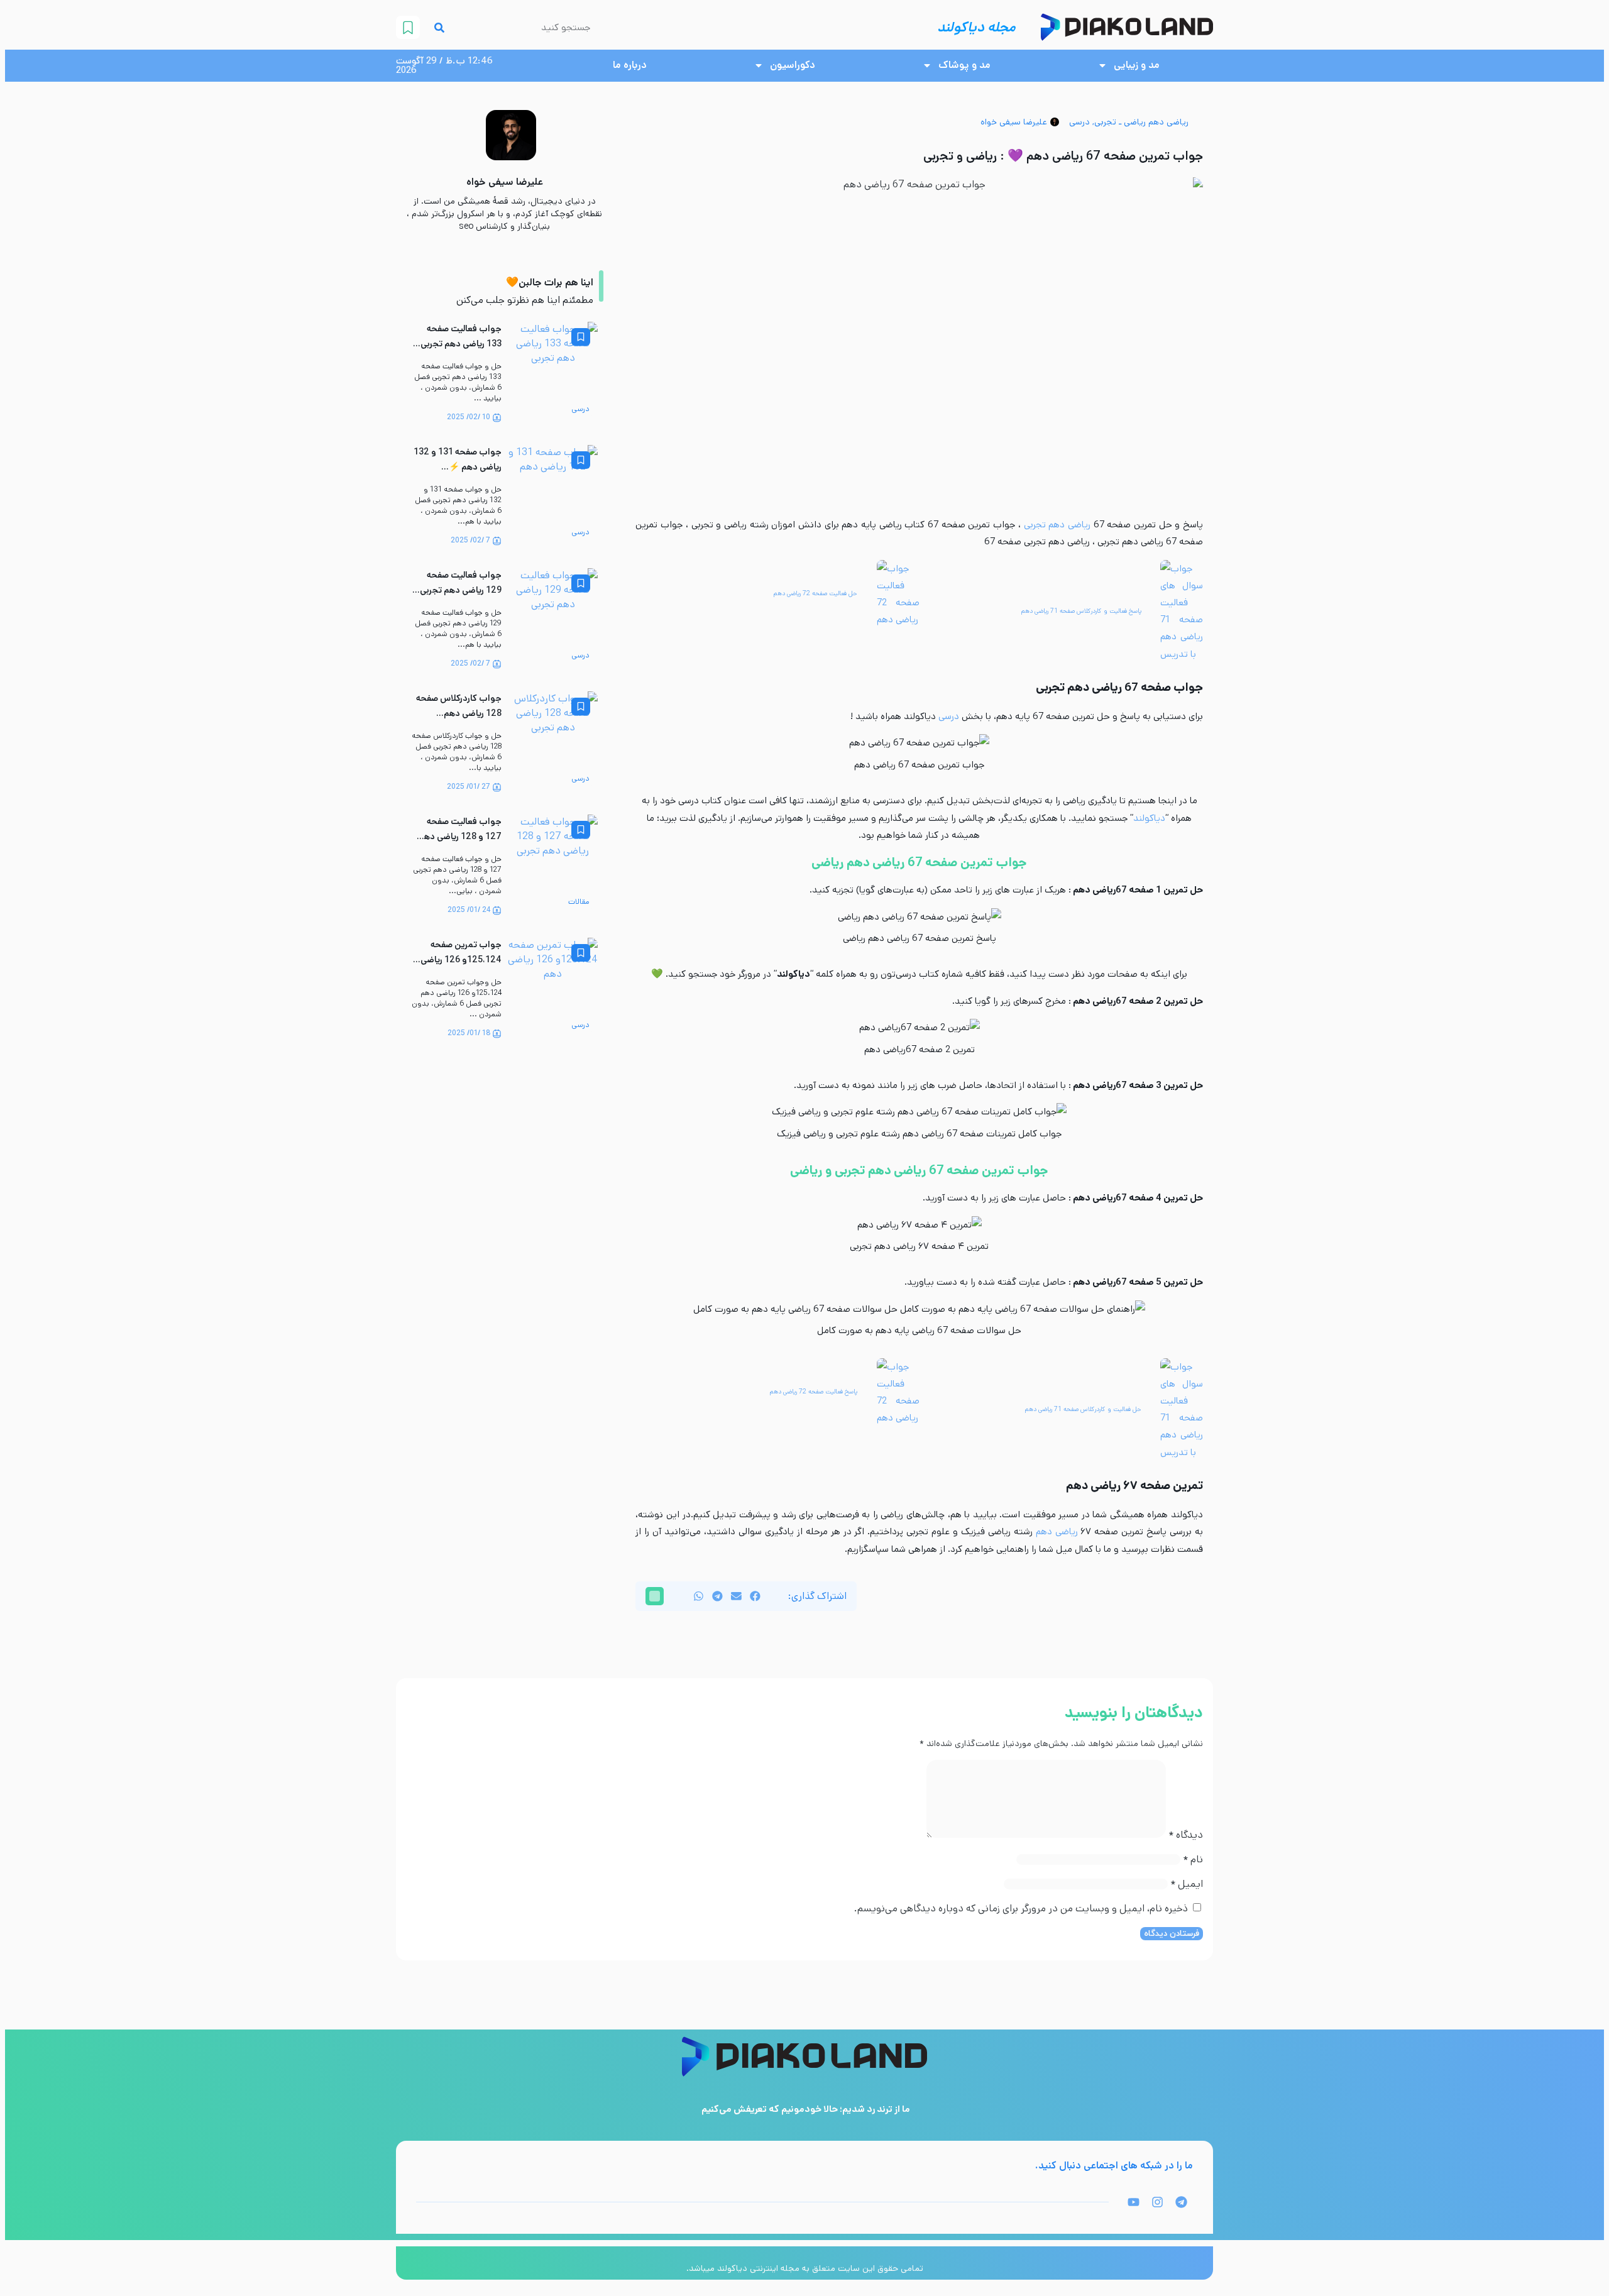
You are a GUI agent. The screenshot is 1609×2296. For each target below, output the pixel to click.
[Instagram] (1157, 2202)
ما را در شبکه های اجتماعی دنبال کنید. (1114, 2166)
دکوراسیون (793, 65)
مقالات (579, 902)
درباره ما (630, 65)
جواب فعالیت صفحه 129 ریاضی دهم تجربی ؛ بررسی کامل (459, 590)
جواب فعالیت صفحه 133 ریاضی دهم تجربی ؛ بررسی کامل (459, 344)
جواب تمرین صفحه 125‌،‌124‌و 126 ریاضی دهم (461, 960)
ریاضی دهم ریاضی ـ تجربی (1141, 122)
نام (1193, 1859)
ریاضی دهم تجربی (1059, 525)
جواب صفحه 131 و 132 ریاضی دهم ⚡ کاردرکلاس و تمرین (458, 467)
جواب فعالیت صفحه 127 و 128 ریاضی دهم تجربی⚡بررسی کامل (460, 837)
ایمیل (1187, 1884)
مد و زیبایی (1137, 65)
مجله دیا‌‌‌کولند (976, 27)
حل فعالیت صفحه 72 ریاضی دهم (815, 593)
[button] (755, 1596)
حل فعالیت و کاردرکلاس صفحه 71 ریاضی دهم (1083, 1409)
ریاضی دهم (1057, 1531)
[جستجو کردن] (439, 27)
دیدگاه (1186, 1835)
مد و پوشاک (964, 65)
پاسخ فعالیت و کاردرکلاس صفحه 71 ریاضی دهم (1081, 611)
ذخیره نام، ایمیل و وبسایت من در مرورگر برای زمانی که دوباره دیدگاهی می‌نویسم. (1021, 1909)
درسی (1079, 122)
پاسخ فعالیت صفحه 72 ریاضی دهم (814, 1392)
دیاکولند (1149, 818)
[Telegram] (1181, 2202)
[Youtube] (1133, 2202)
